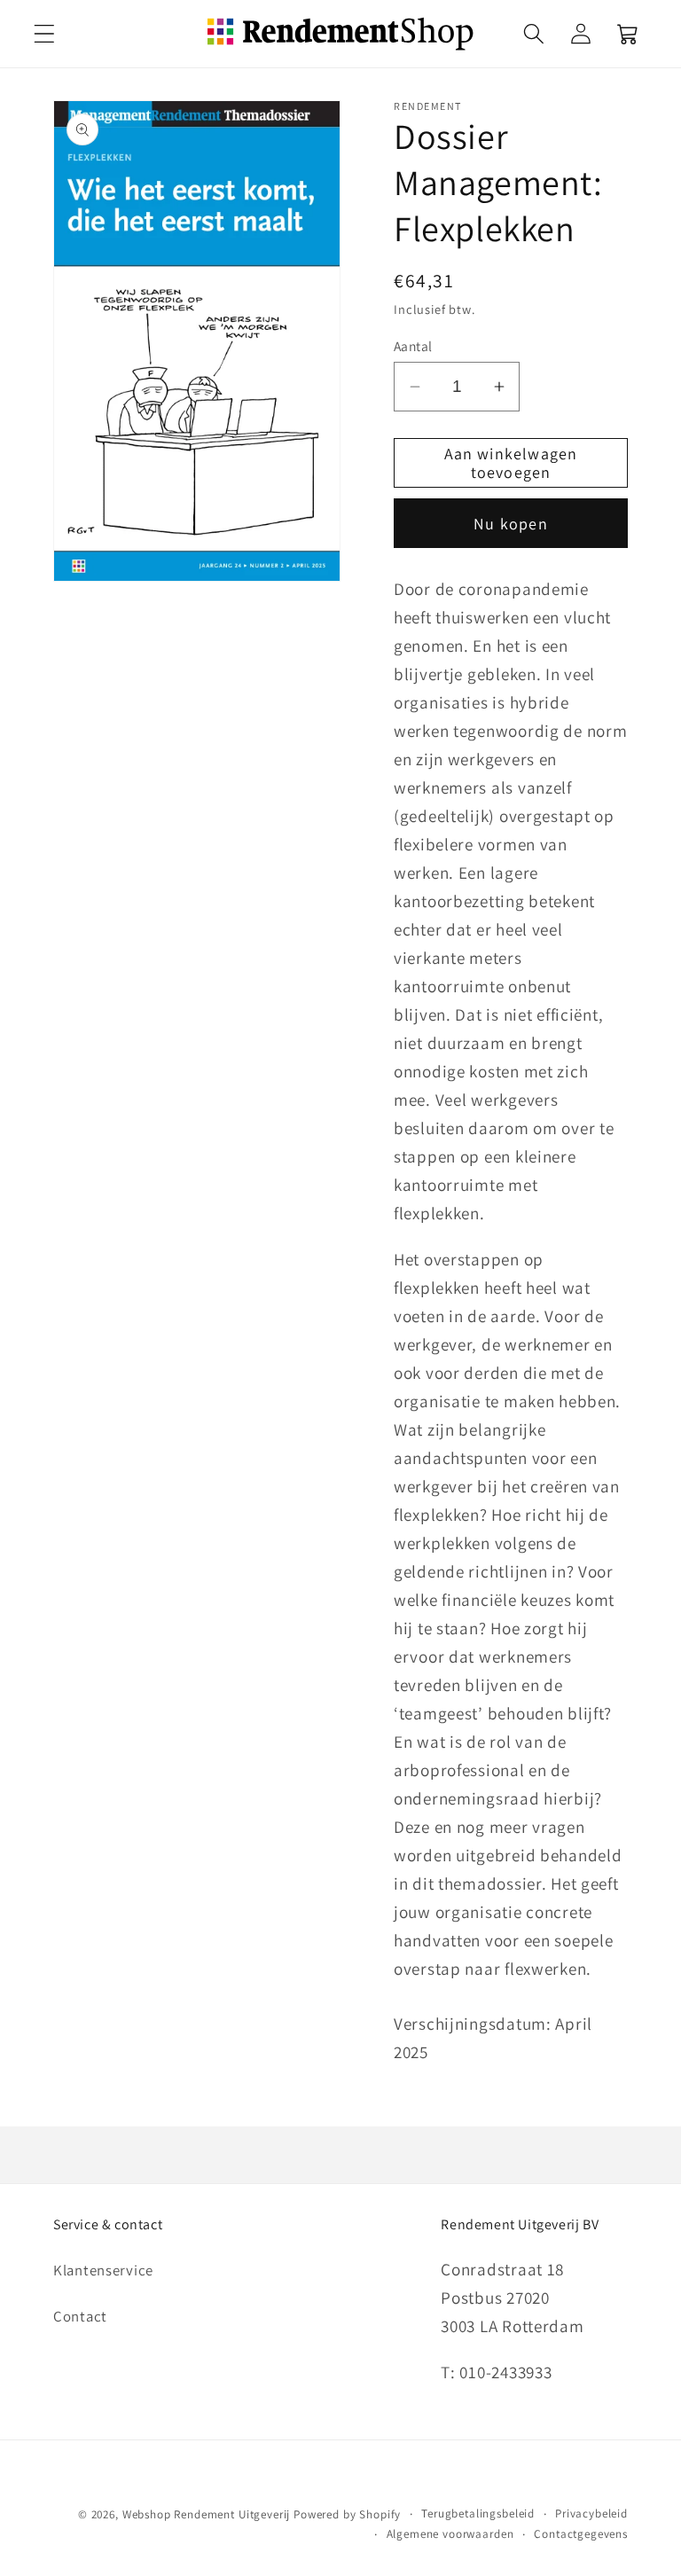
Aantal (413, 346)
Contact (80, 2316)
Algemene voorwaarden (450, 2534)
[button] (45, 33)
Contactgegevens (581, 2534)
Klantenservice (103, 2270)
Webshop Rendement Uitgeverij (207, 2514)
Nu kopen (511, 524)
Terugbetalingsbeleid (478, 2513)
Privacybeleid (591, 2513)
